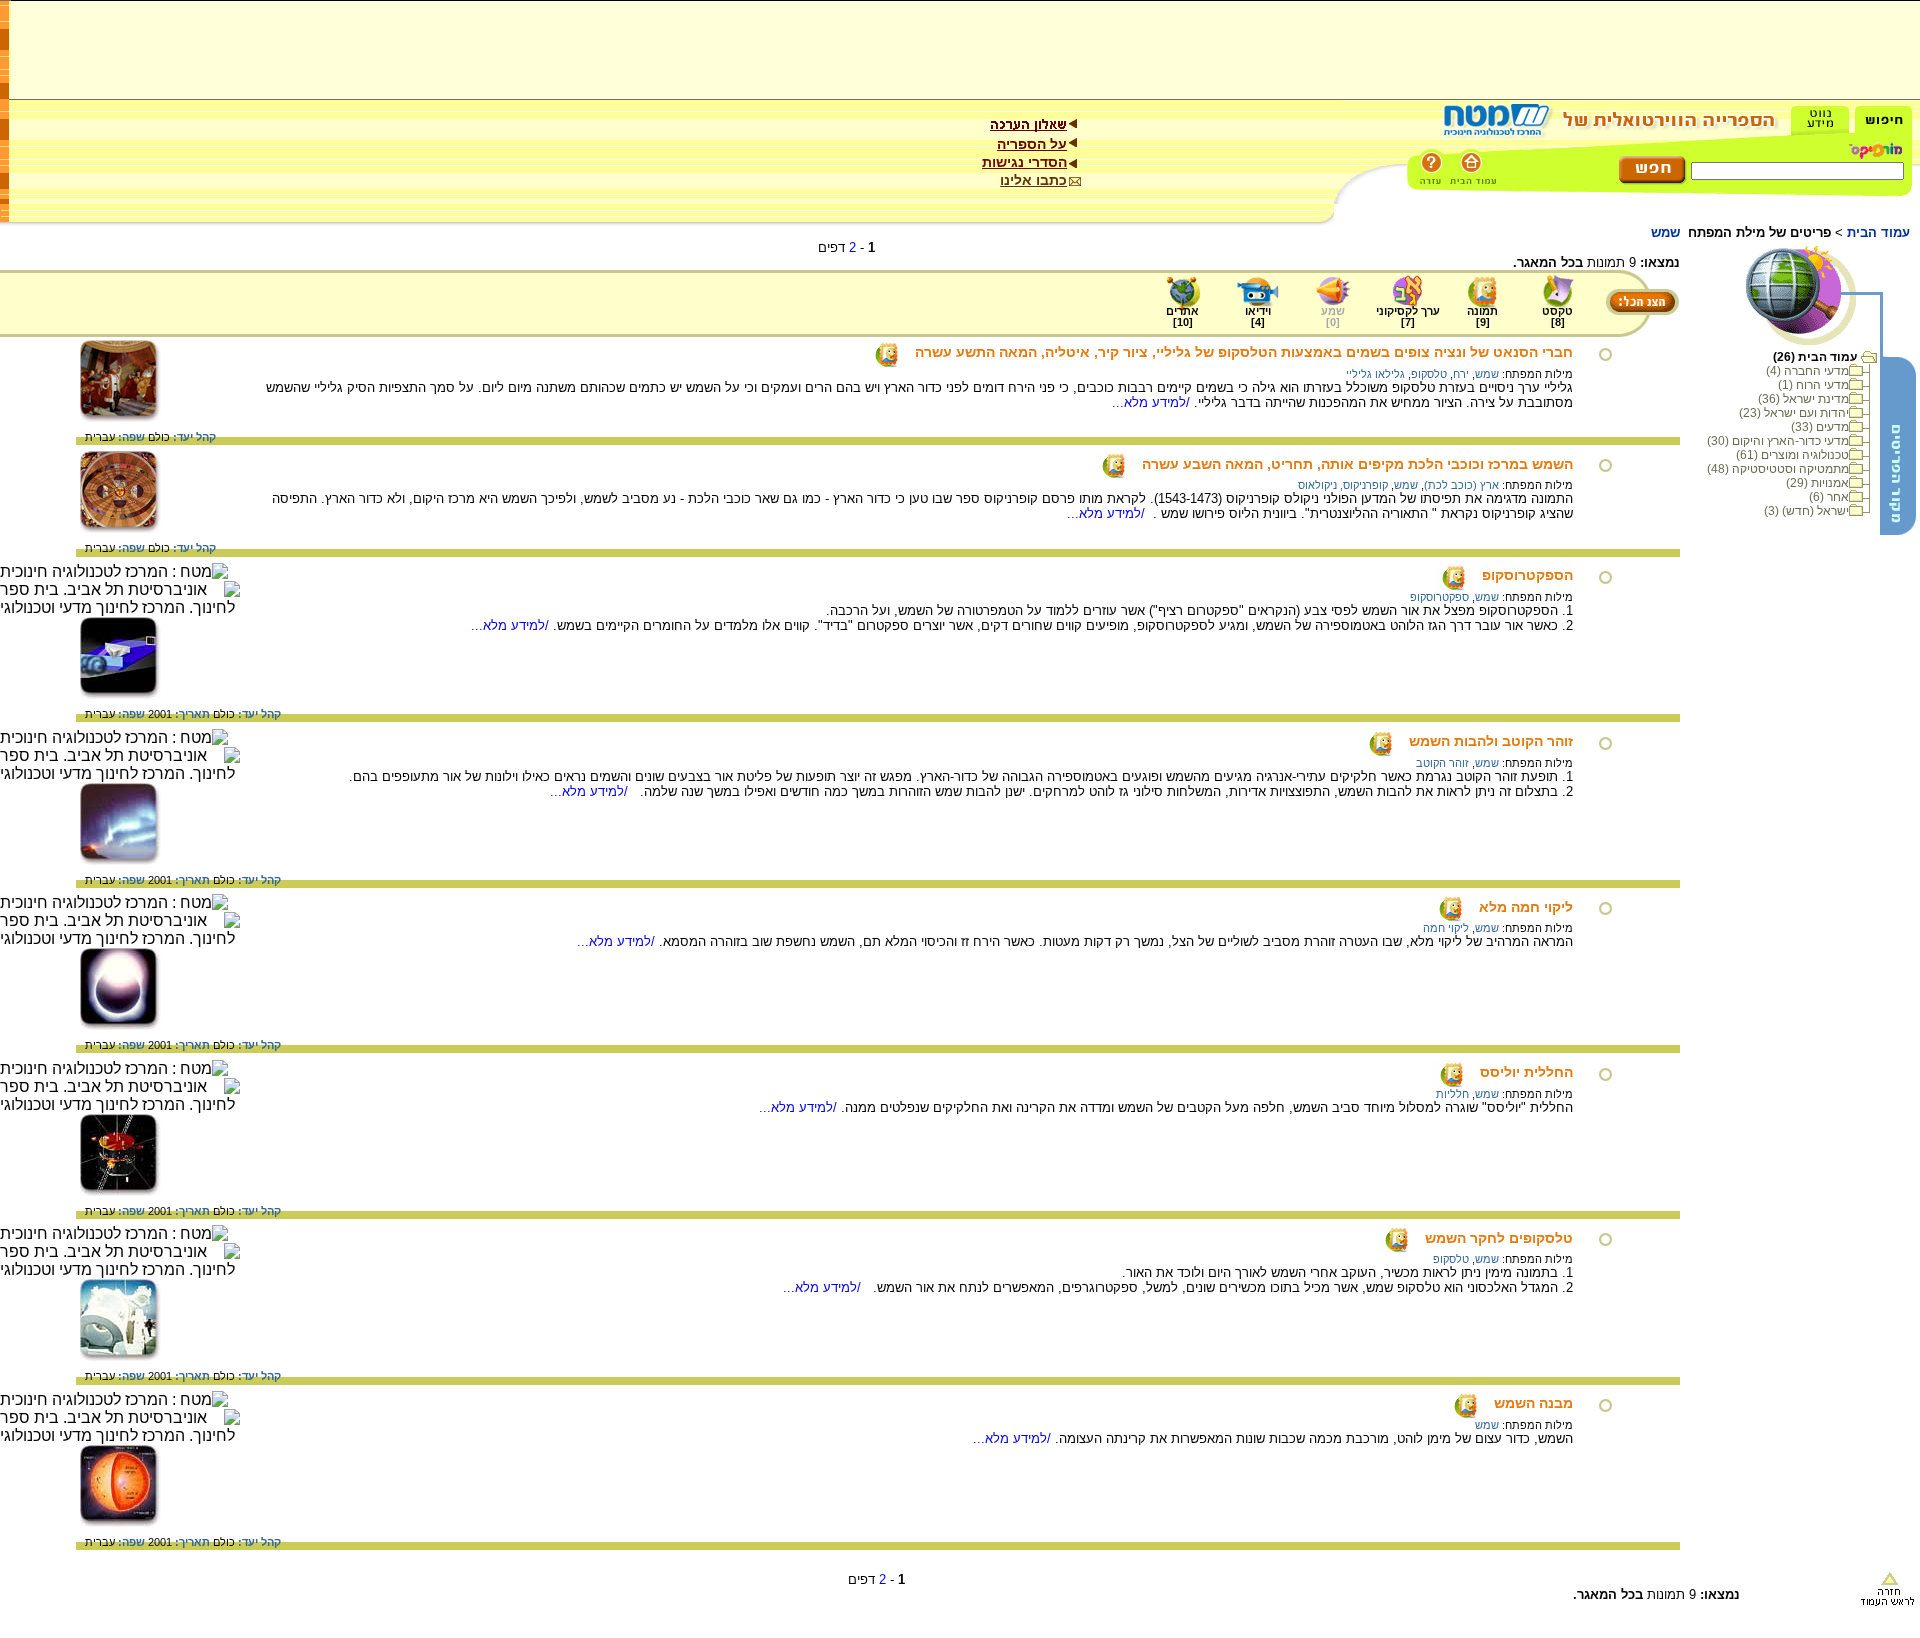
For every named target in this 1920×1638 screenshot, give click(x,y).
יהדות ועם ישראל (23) (1794, 413)
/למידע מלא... (1153, 402)
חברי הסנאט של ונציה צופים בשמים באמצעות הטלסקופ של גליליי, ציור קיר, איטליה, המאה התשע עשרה (1244, 352)
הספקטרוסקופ (1527, 575)
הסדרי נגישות (1024, 162)
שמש (1487, 374)
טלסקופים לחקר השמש (1499, 1238)
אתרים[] (1182, 316)
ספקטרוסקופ (1439, 597)
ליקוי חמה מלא (1526, 907)
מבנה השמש (1533, 1403)
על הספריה (1032, 144)
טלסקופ (1429, 374)
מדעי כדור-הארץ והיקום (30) (1778, 441)
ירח (1461, 374)
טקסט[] (1557, 316)
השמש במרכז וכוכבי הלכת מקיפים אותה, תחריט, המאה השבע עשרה (1357, 464)
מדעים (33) (1820, 427)
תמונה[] (1482, 316)
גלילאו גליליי (1375, 374)
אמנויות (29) (1817, 483)
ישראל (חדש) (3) (1806, 511)
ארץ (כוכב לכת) (1461, 485)
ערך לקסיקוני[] (1408, 316)
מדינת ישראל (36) (1803, 399)
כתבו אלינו (1033, 180)
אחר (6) (1829, 497)
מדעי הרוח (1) (1813, 385)
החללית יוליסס (1526, 1072)
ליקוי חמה (1446, 928)
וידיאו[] (1258, 316)
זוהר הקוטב (1442, 763)
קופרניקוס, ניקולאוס (1343, 485)
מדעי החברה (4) (1807, 371)
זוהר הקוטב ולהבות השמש (1491, 741)
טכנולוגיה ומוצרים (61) (1792, 455)
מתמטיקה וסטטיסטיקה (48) (1778, 469)
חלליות (1452, 1094)
